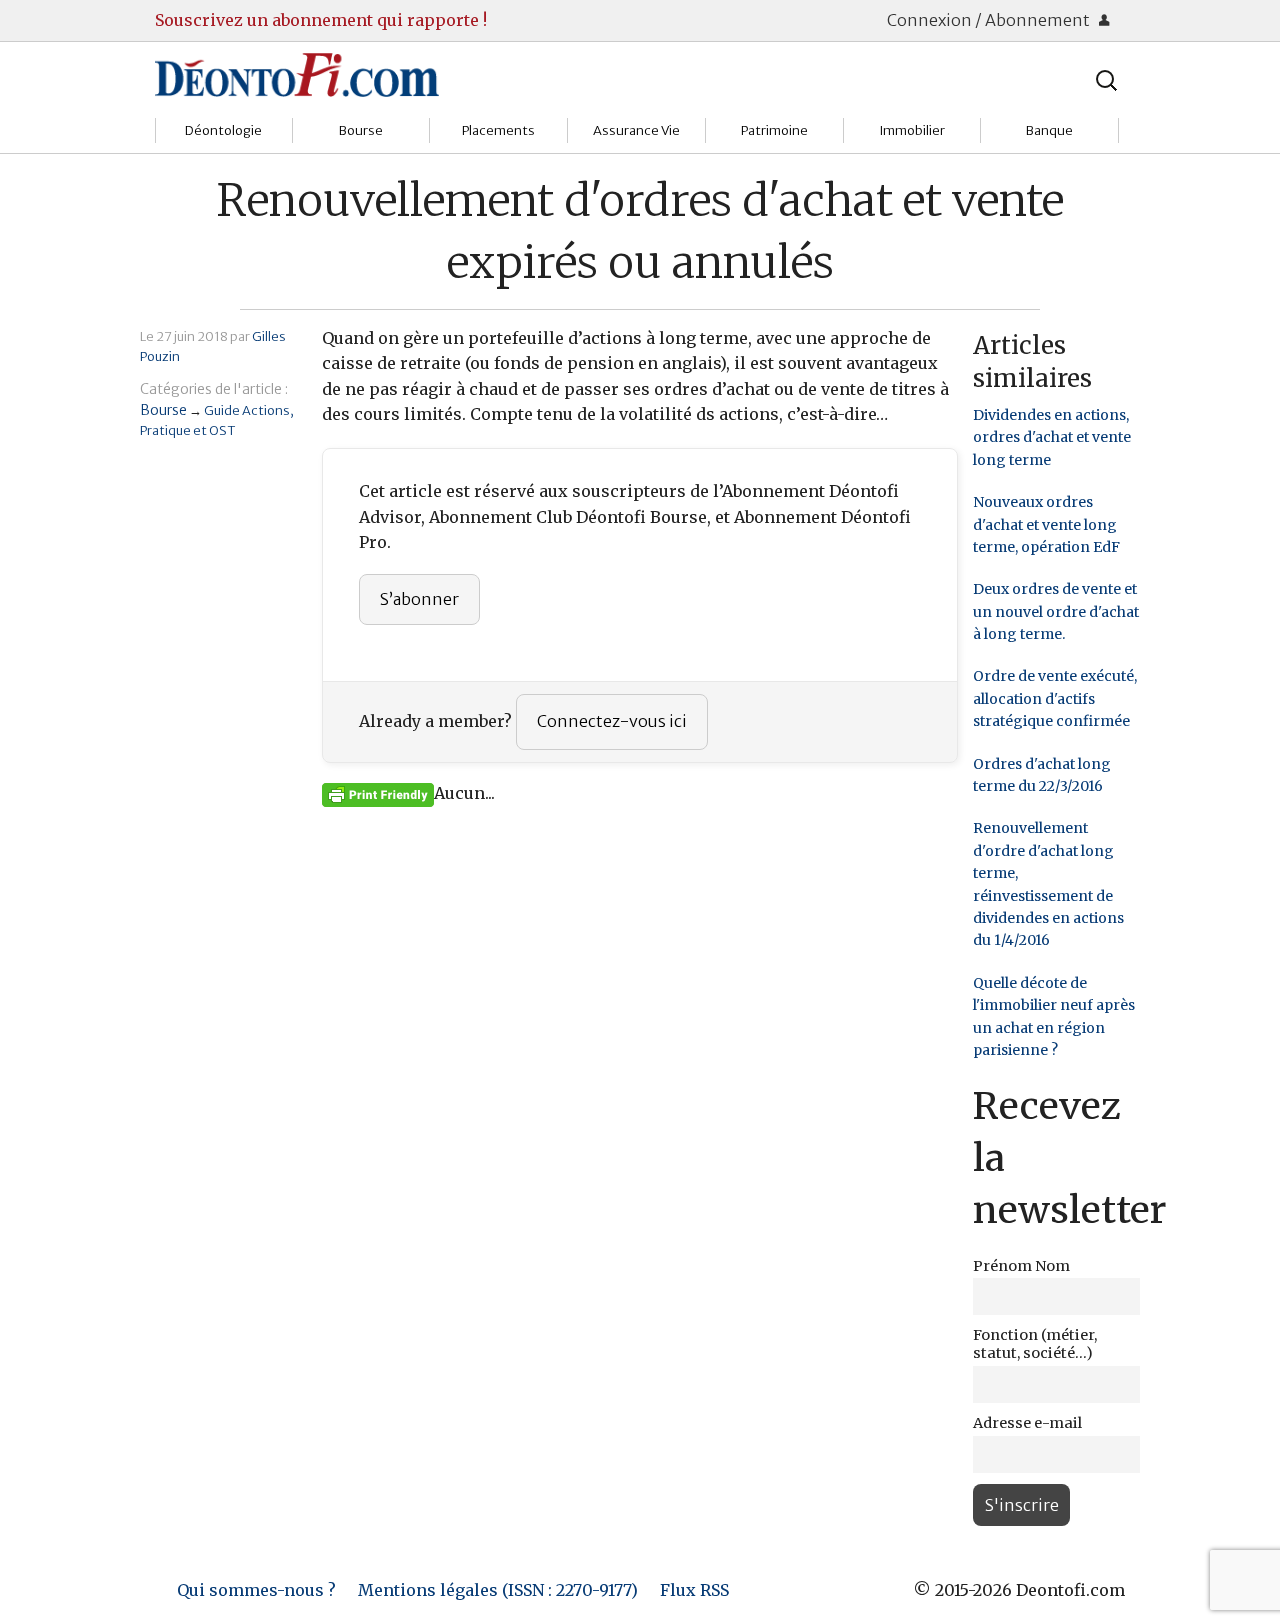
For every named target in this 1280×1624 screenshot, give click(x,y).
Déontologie (223, 130)
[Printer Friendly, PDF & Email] (378, 794)
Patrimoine (774, 130)
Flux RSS (694, 1590)
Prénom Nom (1021, 1266)
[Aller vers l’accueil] (297, 74)
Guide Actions (247, 410)
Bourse (361, 130)
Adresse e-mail (1027, 1423)
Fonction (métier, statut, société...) (1035, 1344)
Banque (1049, 130)
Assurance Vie (636, 130)
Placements (498, 130)
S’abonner (419, 599)
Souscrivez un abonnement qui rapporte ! (321, 20)
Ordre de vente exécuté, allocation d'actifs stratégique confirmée (1055, 698)
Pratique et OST (187, 430)
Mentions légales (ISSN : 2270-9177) (498, 1590)
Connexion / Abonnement (990, 20)
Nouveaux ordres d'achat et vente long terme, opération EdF (1046, 524)
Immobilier (912, 130)
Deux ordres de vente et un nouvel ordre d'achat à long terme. (1056, 611)
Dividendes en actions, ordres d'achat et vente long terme (1052, 437)
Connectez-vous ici (612, 721)
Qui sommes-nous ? (256, 1590)
